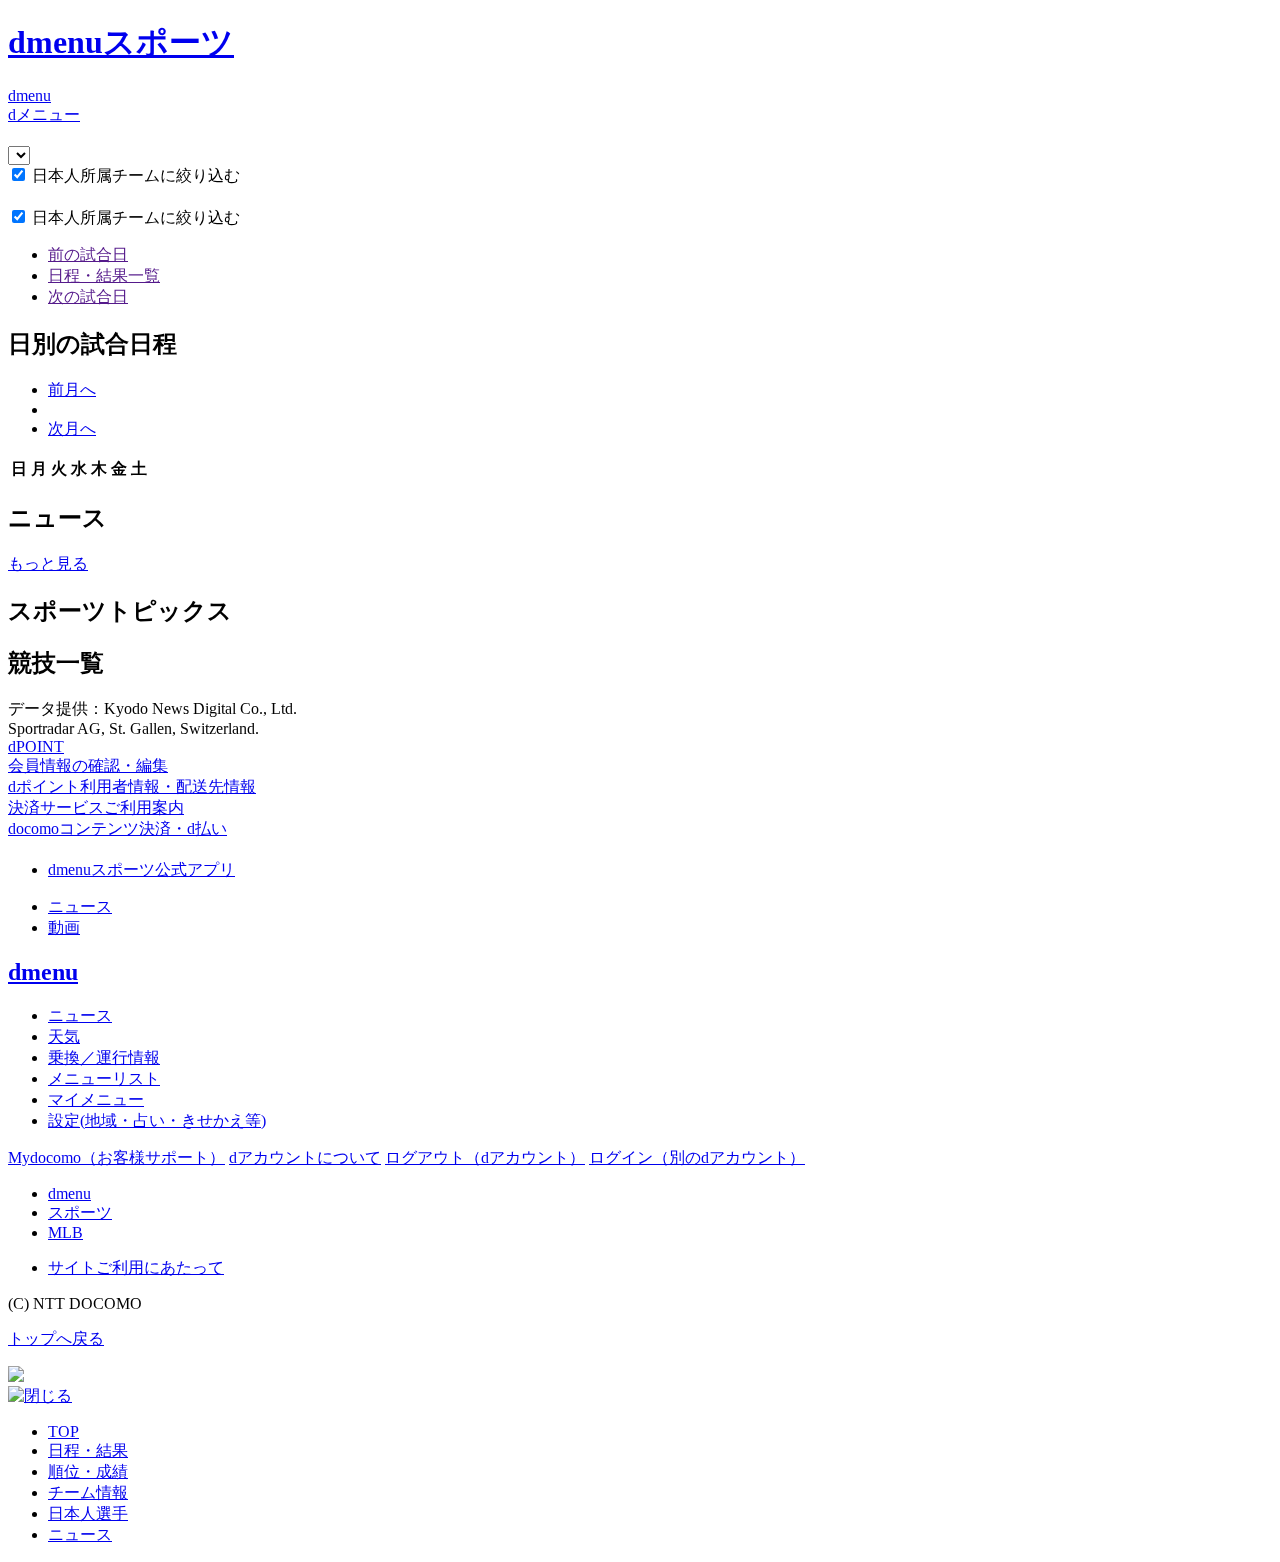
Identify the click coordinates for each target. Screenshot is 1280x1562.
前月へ (72, 389)
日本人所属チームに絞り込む (136, 175)
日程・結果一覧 (104, 275)
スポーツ (80, 1212)
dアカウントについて (305, 1157)
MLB (65, 1232)
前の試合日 (88, 254)
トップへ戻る (56, 1338)
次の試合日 (88, 296)
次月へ (72, 428)
